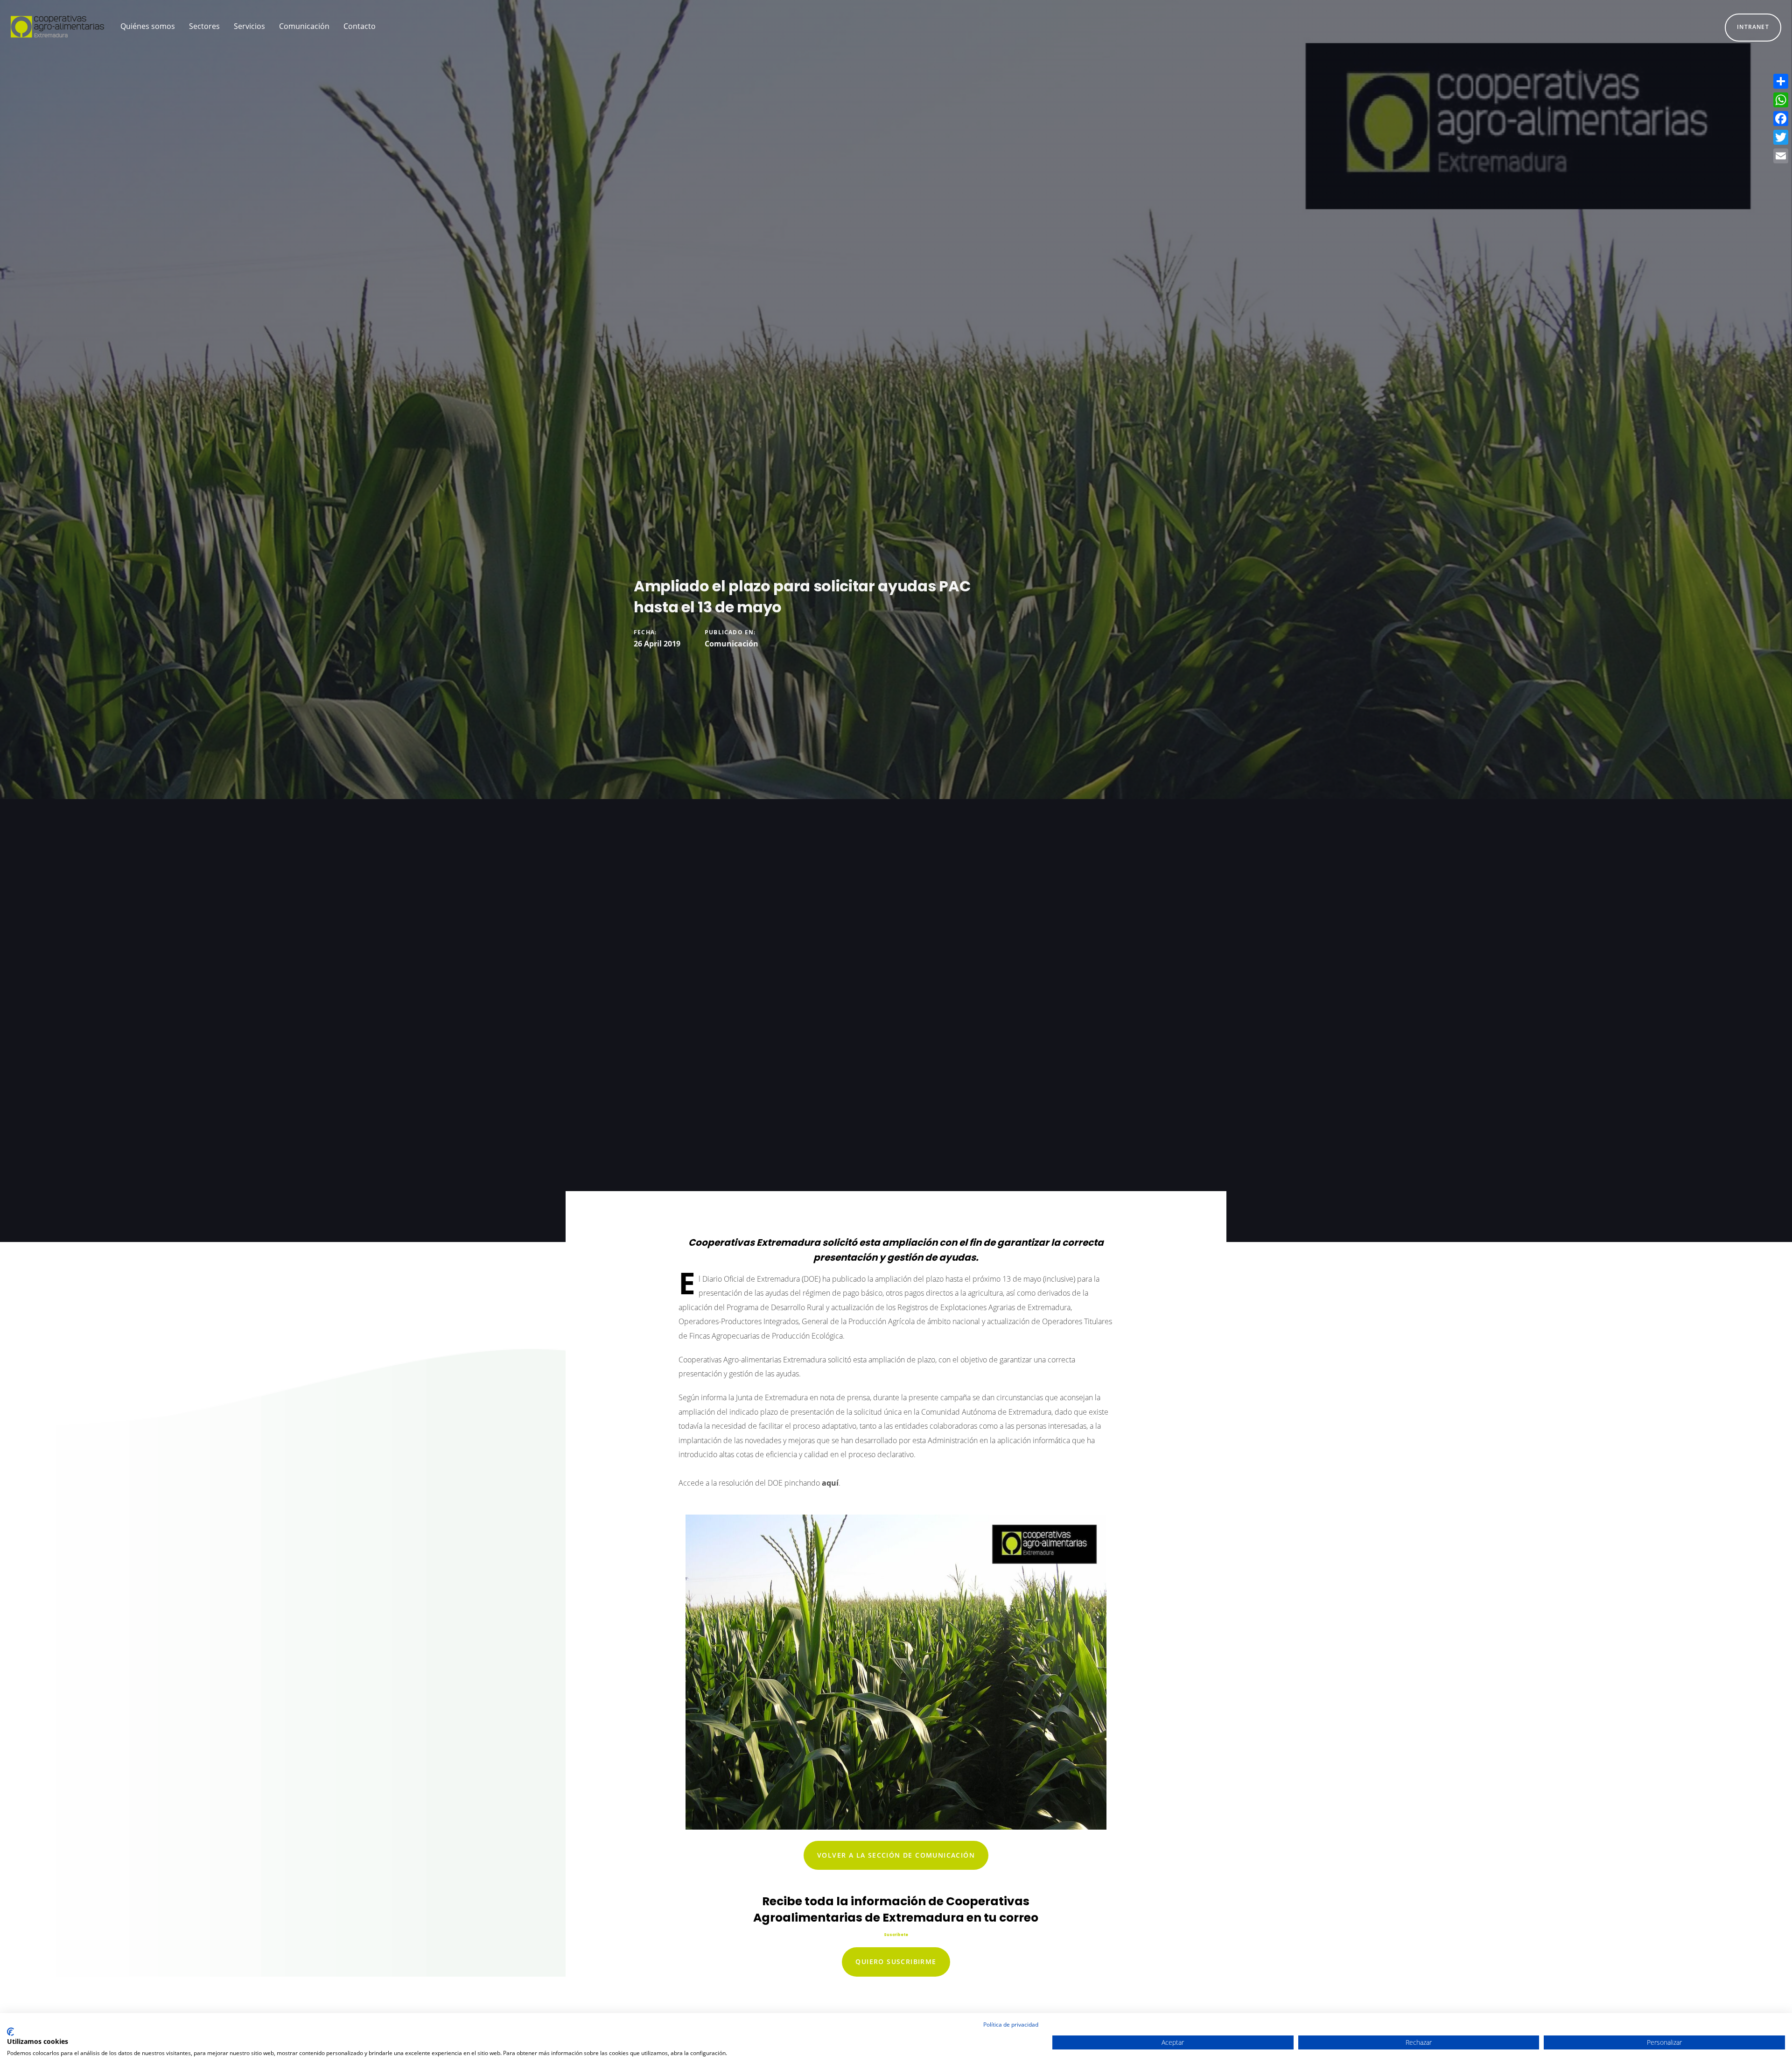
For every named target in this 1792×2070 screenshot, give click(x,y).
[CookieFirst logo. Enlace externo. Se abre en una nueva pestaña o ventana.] (10, 2032)
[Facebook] (1781, 119)
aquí (830, 1483)
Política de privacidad (1011, 2024)
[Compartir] (1781, 81)
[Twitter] (1781, 137)
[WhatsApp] (1781, 100)
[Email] (1781, 156)
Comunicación (731, 644)
